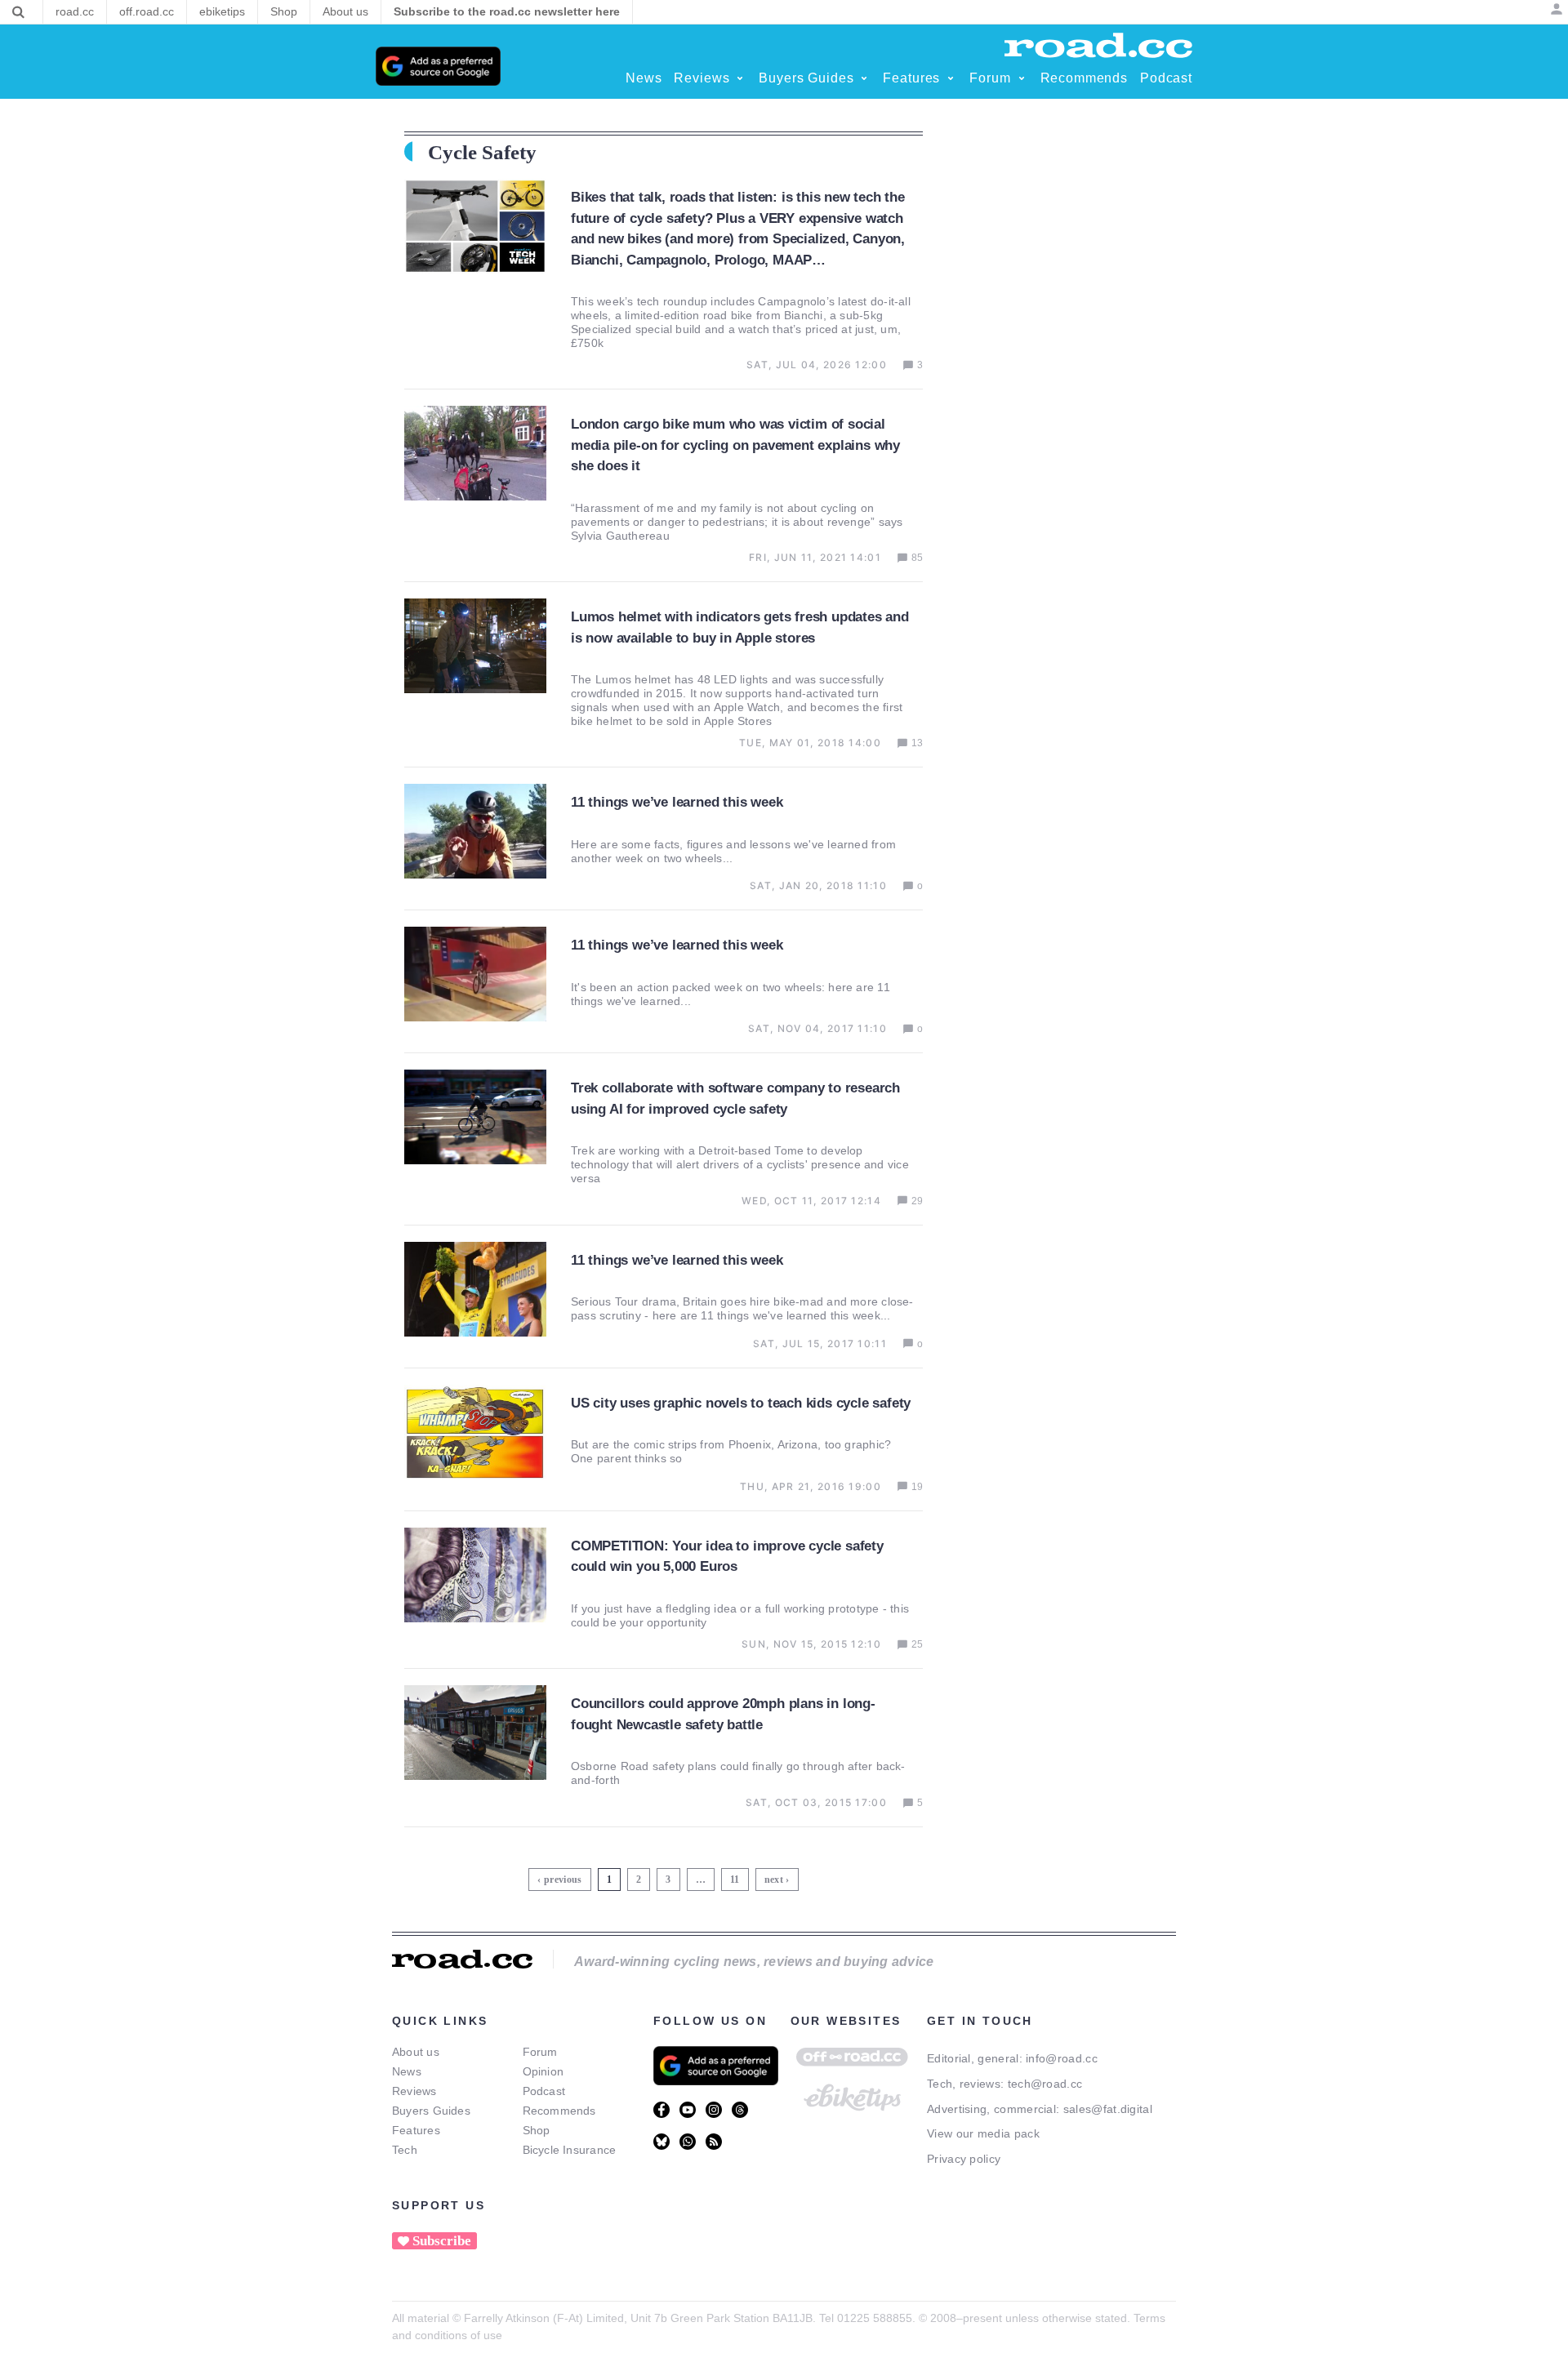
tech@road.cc (1045, 2084)
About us (416, 2052)
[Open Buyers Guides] (864, 78)
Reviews (414, 2091)
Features (416, 2130)
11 (737, 1877)
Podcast (544, 2091)
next (774, 1880)
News (407, 2071)
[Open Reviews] (740, 78)
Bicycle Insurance (570, 2150)
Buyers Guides (431, 2111)
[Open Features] (951, 78)
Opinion (543, 2071)
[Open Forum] (1022, 78)
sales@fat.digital (1108, 2109)
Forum (540, 2052)
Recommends (559, 2111)
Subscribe (442, 2241)
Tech (405, 2150)
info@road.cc (1062, 2058)
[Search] (18, 12)
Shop (537, 2130)
